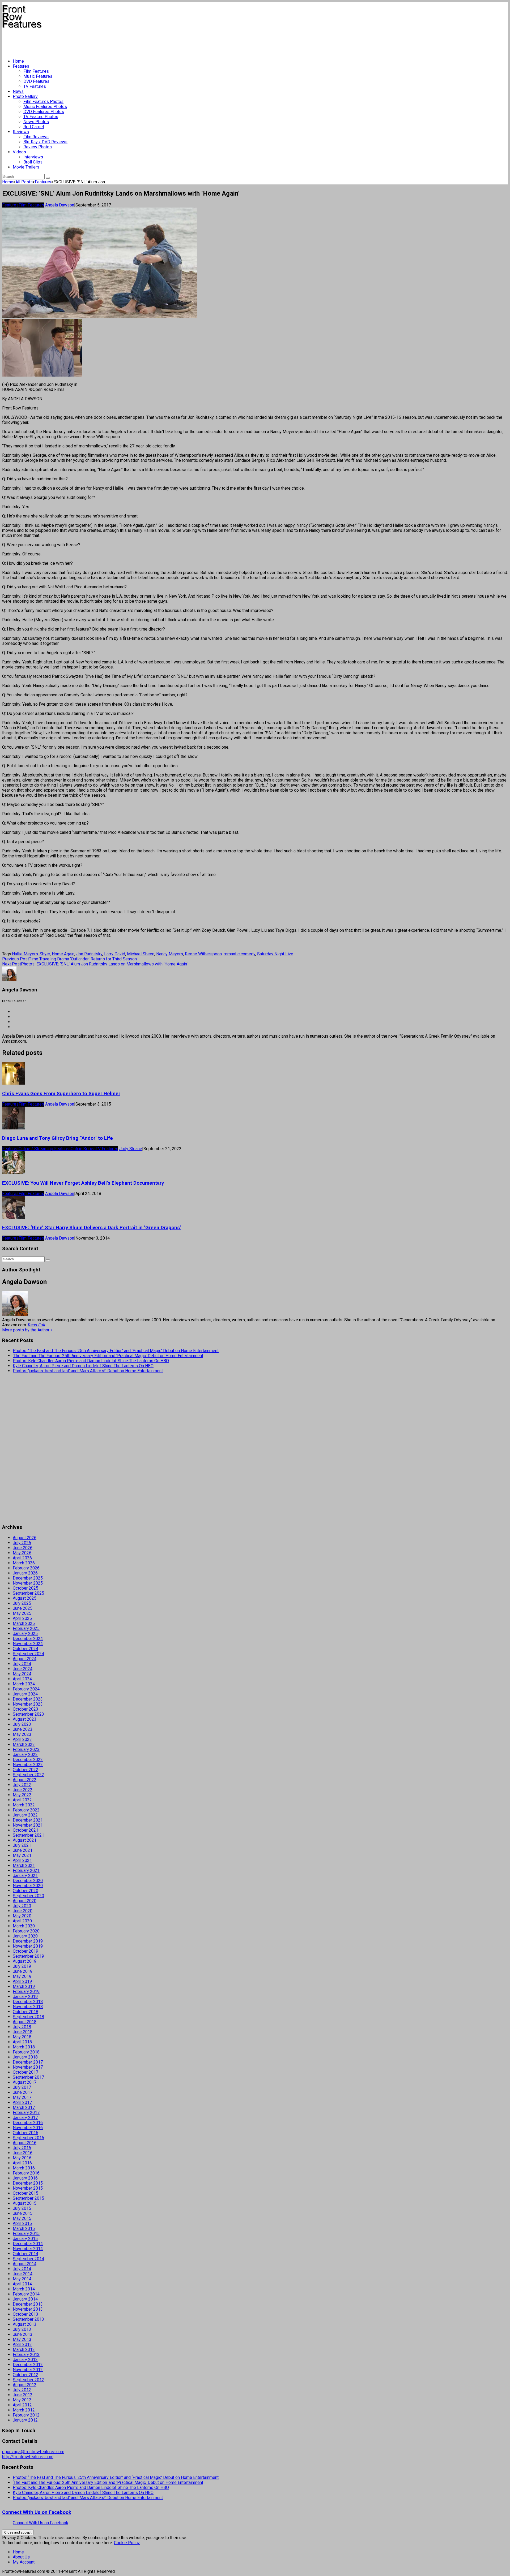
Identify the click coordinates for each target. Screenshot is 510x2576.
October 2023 (25, 1709)
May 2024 (22, 1674)
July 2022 (22, 1785)
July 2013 (22, 2329)
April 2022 (22, 1800)
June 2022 (23, 1790)
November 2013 (28, 2309)
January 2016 (25, 2178)
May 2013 (22, 2339)
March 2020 (24, 1926)
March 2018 (24, 2047)
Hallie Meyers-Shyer (31, 954)
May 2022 (22, 1795)
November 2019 (28, 1946)
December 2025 (28, 1578)
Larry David (115, 954)
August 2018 (25, 2022)
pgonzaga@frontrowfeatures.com (33, 2452)
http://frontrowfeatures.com (28, 2457)
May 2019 (22, 1976)
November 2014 (28, 2249)
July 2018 (22, 2027)
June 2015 (23, 2213)
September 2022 (28, 1775)
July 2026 (22, 1543)
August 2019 (25, 1961)
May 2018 (22, 2037)
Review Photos (38, 147)
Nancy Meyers (170, 954)
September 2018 (28, 2017)
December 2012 (28, 2365)
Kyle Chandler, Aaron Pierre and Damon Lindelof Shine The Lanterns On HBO (83, 1366)
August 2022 (25, 1780)
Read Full (37, 1325)
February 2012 (26, 2415)
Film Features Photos (43, 102)
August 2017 (25, 2082)
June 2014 (23, 2274)
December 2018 (28, 2002)
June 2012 (23, 2395)
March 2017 (24, 2107)
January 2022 (25, 1815)
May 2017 (22, 2097)
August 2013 (25, 2324)
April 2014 (22, 2284)
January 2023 (25, 1755)
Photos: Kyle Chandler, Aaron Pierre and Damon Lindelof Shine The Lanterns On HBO (91, 1361)
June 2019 (23, 1971)
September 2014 (28, 2259)
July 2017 (22, 2087)
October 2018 (25, 2012)
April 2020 (22, 1921)
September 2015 (28, 2198)
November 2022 (28, 1765)
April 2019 (22, 1981)
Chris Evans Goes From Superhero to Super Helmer (61, 1094)
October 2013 (25, 2314)
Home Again (63, 954)
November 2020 (28, 1886)
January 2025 (25, 1634)
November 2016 (28, 2128)
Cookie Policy (127, 2543)
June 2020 (23, 1911)
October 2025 (25, 1588)
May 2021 (22, 1855)
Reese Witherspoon (203, 954)
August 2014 (25, 2264)
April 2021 (22, 1860)
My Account (24, 2562)
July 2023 (22, 1724)
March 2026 (24, 1563)
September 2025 (28, 1593)
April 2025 (22, 1618)
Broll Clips (33, 162)
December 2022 (28, 1760)
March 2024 (24, 1684)
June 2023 (23, 1729)
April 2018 (22, 2042)
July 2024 (22, 1664)
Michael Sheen (141, 954)
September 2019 (28, 1956)
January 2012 (25, 2420)
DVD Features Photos (44, 112)
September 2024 (28, 1654)
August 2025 (25, 1598)
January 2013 (25, 2360)
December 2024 (28, 1639)
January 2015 (25, 2239)
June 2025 (23, 1608)
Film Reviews (36, 137)
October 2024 (25, 1649)
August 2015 (25, 2203)
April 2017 (22, 2102)
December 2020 (28, 1881)
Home (18, 61)
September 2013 (28, 2319)
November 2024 (28, 1644)
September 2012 (28, 2380)
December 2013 (28, 2304)
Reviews (21, 132)
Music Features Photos (45, 107)
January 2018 (25, 2057)
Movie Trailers (26, 167)
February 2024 (26, 1689)
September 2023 (28, 1714)
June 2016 (23, 2153)
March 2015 (24, 2228)
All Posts (24, 182)
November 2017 (28, 2067)
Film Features (36, 71)
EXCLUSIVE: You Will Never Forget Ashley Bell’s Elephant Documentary (83, 1183)
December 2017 (28, 2062)
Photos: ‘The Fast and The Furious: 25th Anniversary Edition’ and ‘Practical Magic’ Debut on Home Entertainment (116, 1351)
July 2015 (22, 2208)
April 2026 (22, 1558)
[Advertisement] (99, 41)
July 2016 (22, 2148)
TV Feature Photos (41, 117)
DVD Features (36, 81)
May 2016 (22, 2158)
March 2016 (24, 2168)
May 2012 (22, 2400)
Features (21, 66)
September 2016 (28, 2138)
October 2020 (25, 1891)
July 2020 (22, 1906)
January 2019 (25, 1997)
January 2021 (25, 1876)
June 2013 (23, 2334)
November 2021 (28, 1825)
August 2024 (25, 1659)
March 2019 (24, 1986)
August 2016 (25, 2143)
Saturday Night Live (275, 954)
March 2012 (24, 2410)
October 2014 (25, 2254)
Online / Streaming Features (45, 1149)
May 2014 (22, 2279)
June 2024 (23, 1669)
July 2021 (22, 1845)
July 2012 (22, 2390)
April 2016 (22, 2163)
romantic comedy (239, 954)
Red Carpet (34, 127)
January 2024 (25, 1694)
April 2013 (22, 2344)
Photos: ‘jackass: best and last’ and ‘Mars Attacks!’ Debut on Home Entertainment (88, 1371)
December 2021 (28, 1820)
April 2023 (22, 1739)
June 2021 (23, 1850)
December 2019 (28, 1941)
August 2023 (25, 1719)
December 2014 (28, 2244)
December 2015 (28, 2183)
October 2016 (25, 2133)
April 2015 (22, 2223)
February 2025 (26, 1628)
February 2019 (26, 1992)
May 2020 (22, 1916)
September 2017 (28, 2077)
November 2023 (28, 1704)
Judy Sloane (131, 1149)
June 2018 (23, 2032)
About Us (21, 2557)
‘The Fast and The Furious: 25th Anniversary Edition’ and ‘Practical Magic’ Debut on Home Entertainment (108, 1356)
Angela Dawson (60, 205)
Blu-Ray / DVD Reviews (45, 142)
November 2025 (28, 1583)
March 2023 (24, 1744)
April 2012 (22, 2405)
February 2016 (26, 2173)
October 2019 (25, 1951)
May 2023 (22, 1734)
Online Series (83, 1149)
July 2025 (22, 1603)
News (18, 91)
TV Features (35, 86)
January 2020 (25, 1936)
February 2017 (26, 2113)
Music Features (38, 76)
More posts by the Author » (27, 1330)
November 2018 (28, 2007)
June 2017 (23, 2092)
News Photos (36, 122)
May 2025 (22, 1613)
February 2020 (26, 1931)
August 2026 (25, 1538)
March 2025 (24, 1623)
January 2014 (25, 2299)
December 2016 (28, 2123)
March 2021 (24, 1865)
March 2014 (24, 2289)
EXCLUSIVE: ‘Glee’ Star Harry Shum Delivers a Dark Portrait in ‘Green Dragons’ (92, 1228)
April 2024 (22, 1679)
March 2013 (24, 2350)
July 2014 (22, 2269)
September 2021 (28, 1835)
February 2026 (26, 1568)
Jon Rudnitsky (89, 954)
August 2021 (25, 1840)
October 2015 (25, 2193)
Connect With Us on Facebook (37, 2512)
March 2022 (24, 1805)
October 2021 (25, 1830)
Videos (19, 152)
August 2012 (25, 2385)
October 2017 (25, 2072)
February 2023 (26, 1749)
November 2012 (28, 2370)
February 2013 (26, 2355)
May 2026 (22, 1553)
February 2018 (26, 2052)
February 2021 (26, 1870)
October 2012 (25, 2375)
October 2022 (25, 1770)
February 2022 (26, 1810)
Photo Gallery (25, 96)
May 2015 (22, 2218)
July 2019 (22, 1966)
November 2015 (28, 2188)
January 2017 (25, 2118)
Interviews (33, 157)
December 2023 (28, 1699)
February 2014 (26, 2294)
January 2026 (25, 1573)
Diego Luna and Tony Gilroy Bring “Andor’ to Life (58, 1138)
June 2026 (23, 1548)
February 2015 (26, 2234)
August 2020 (25, 1901)
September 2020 (28, 1896)
